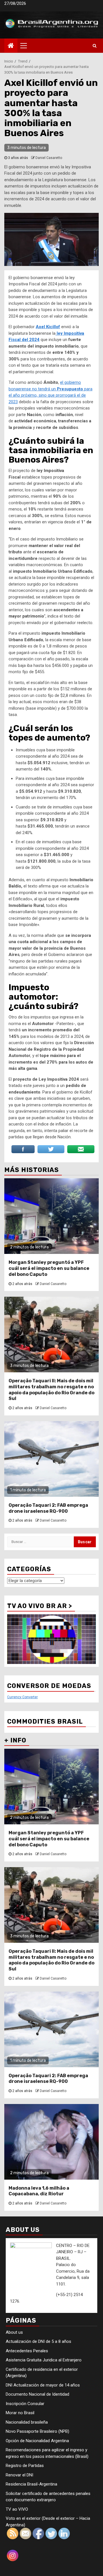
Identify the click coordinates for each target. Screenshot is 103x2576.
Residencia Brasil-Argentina (31, 2484)
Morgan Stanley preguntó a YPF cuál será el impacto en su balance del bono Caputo (49, 1268)
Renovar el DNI (19, 2475)
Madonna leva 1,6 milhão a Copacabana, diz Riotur (39, 2191)
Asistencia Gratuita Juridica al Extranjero (44, 2360)
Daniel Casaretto (49, 158)
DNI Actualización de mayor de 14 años (43, 2385)
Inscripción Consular (25, 2404)
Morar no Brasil (20, 2413)
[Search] (95, 46)
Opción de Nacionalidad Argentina (37, 2441)
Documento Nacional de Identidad (37, 2394)
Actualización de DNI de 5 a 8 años (38, 2341)
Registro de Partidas (25, 2466)
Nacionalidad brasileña (27, 2422)
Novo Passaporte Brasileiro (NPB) (37, 2431)
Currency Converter (22, 1697)
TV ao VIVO (17, 2509)
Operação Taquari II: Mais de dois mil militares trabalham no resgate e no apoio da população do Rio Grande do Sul (51, 1390)
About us (14, 2332)
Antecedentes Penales (27, 2351)
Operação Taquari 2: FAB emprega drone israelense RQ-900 (48, 1508)
